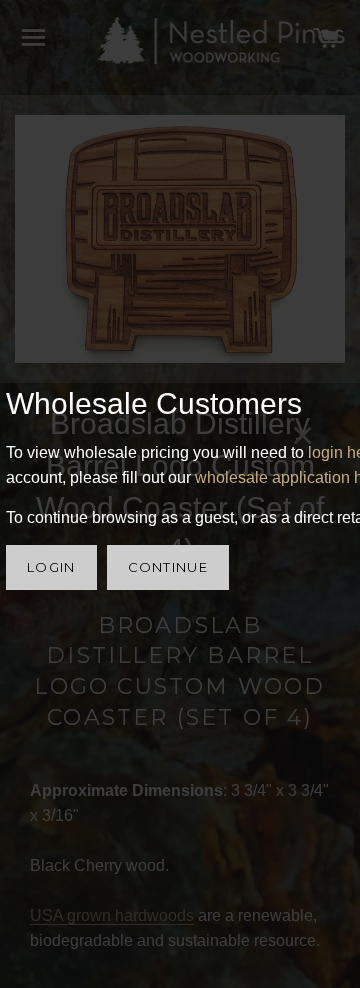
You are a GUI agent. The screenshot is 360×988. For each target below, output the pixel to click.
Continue (168, 567)
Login (51, 567)
